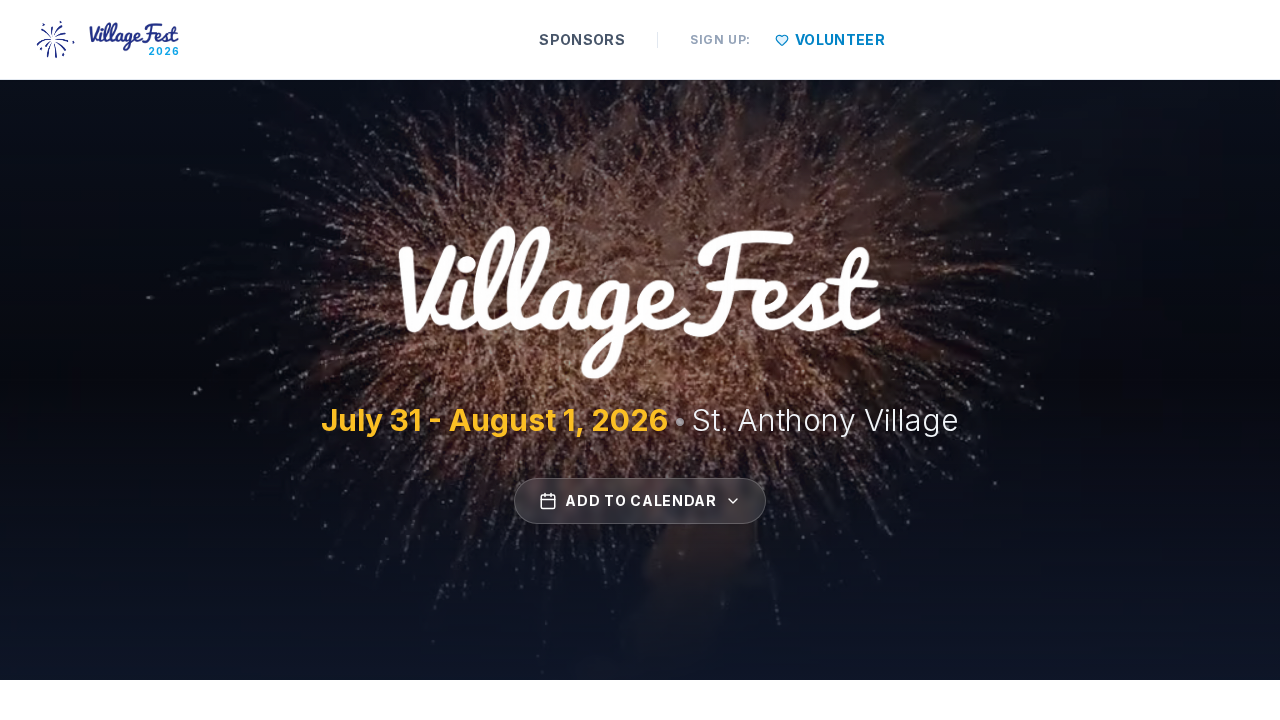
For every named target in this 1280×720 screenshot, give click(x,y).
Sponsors (582, 39)
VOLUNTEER (840, 39)
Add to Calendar (641, 500)
